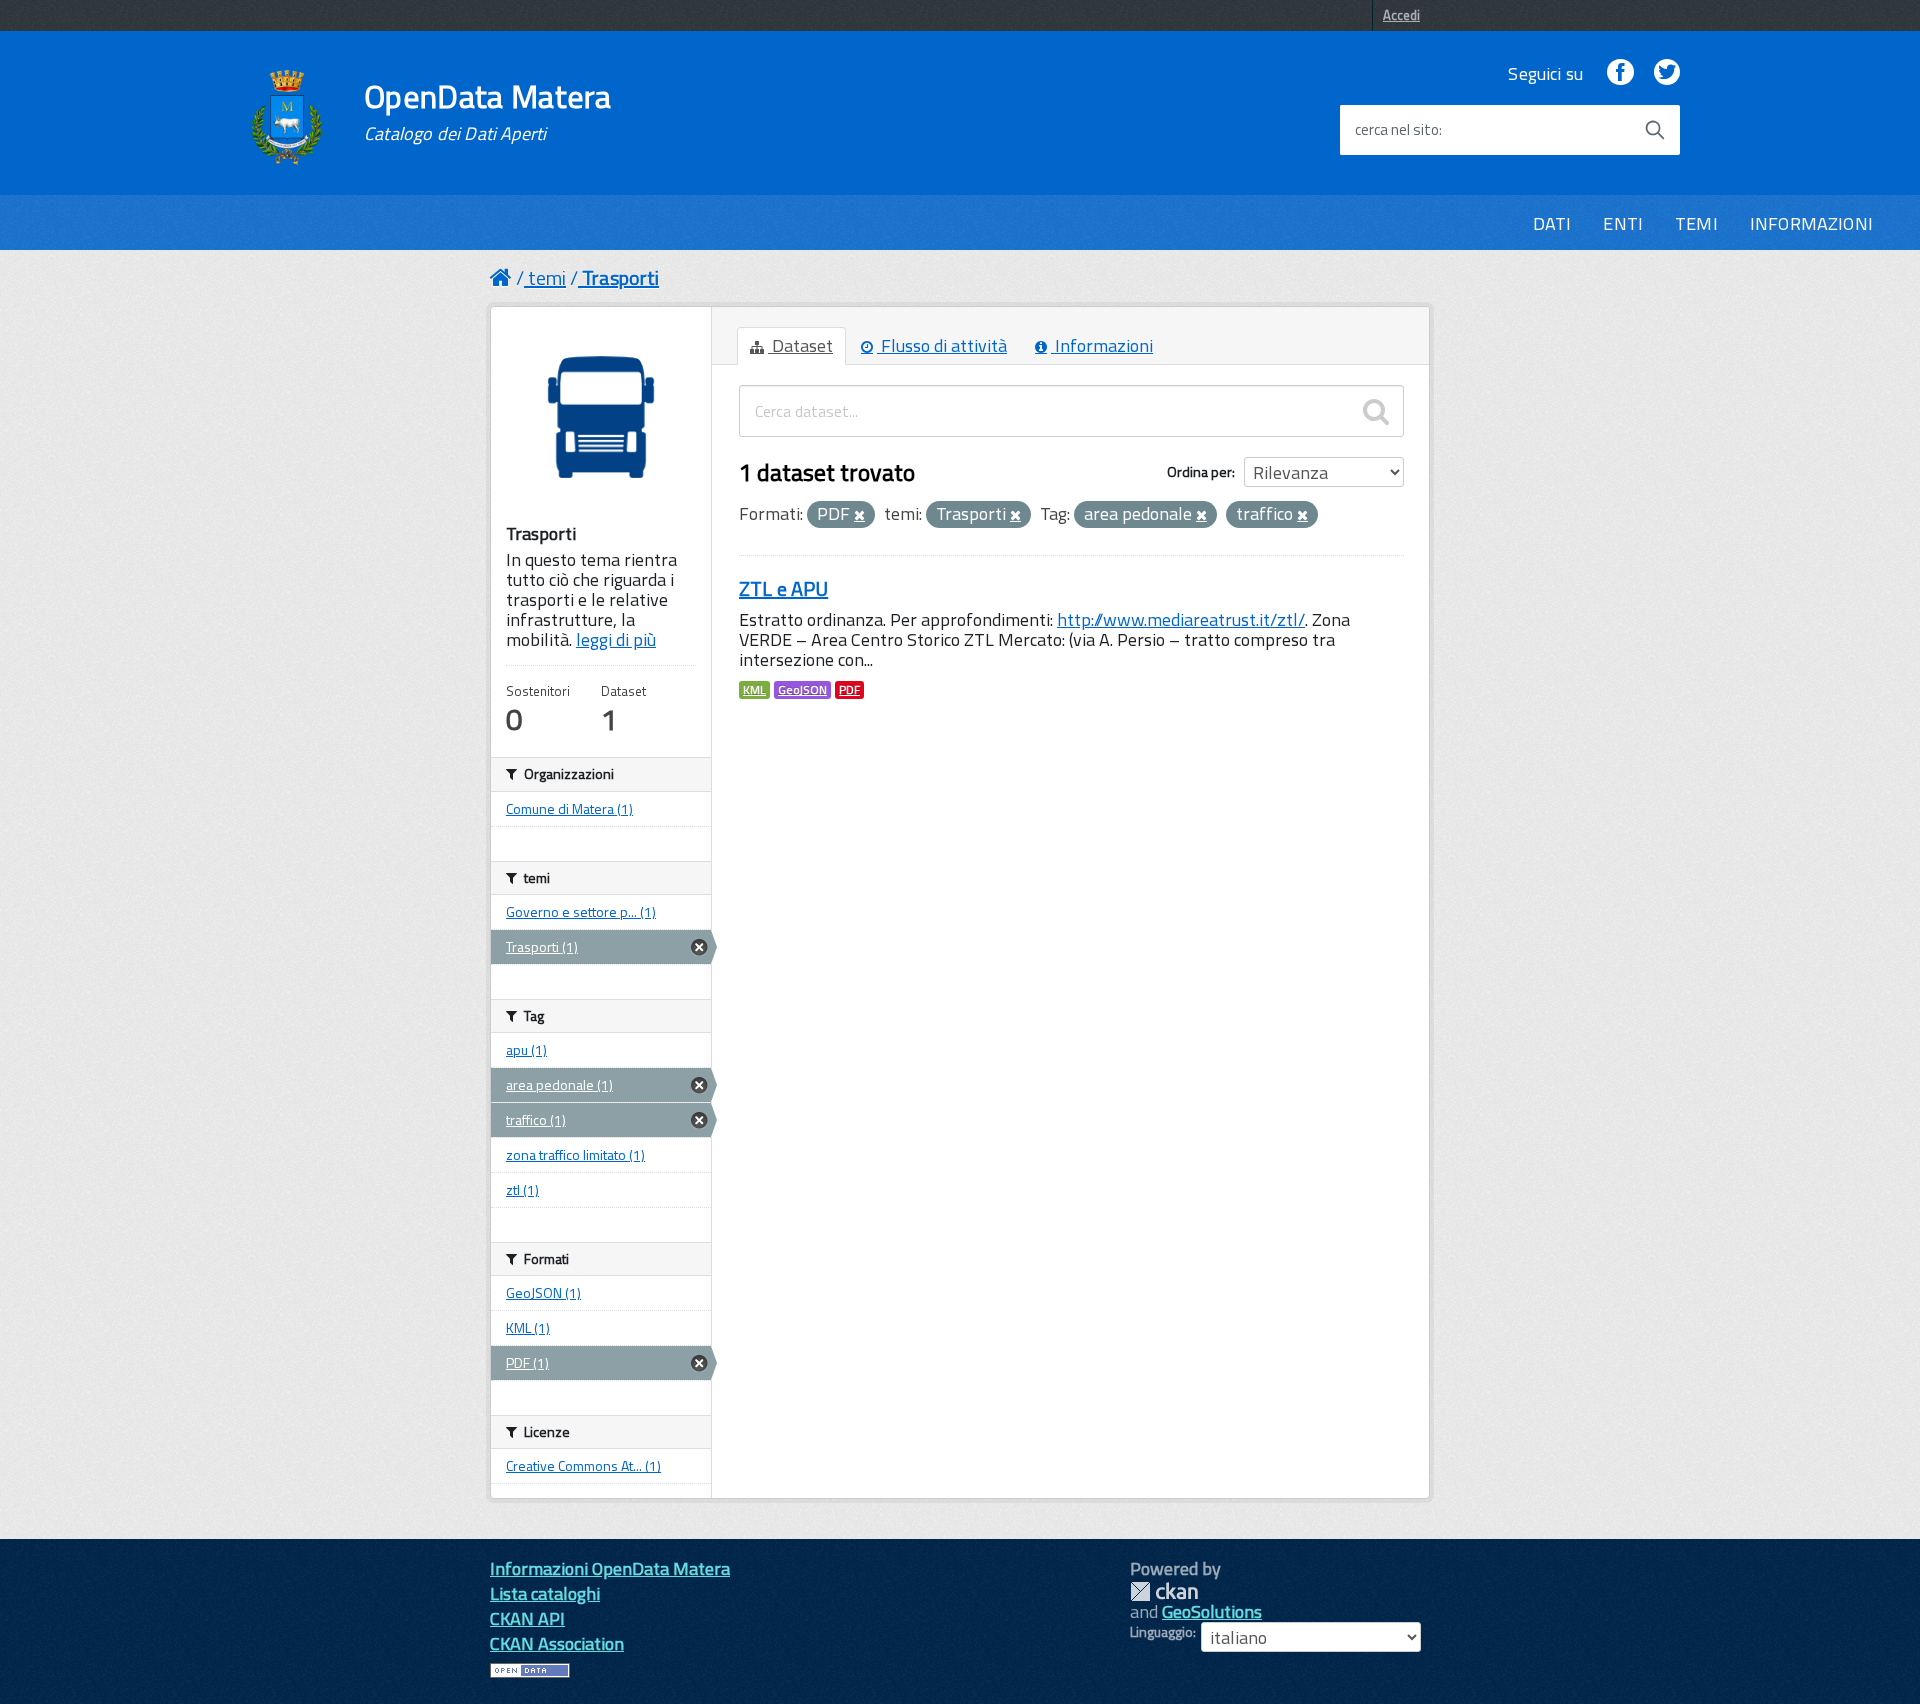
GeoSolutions (1212, 1611)
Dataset (800, 345)
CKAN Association (557, 1643)
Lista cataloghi (545, 1593)
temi (547, 277)
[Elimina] (859, 516)
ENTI (1623, 223)
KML (754, 690)
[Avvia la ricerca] (1655, 130)
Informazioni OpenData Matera (610, 1568)
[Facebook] (1620, 73)
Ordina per (1199, 471)
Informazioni (1102, 345)
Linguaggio (1161, 1632)
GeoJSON (802, 690)
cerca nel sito (1397, 130)
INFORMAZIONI (1811, 223)
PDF (849, 690)
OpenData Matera (488, 112)
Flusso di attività (942, 345)
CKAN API (527, 1618)
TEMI (1696, 223)
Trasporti (620, 277)
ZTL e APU (783, 588)
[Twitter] (1667, 73)
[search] (1376, 411)
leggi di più (616, 639)
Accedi (1401, 15)
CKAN (1164, 1591)
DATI (1552, 223)
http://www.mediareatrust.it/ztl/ (1181, 619)
